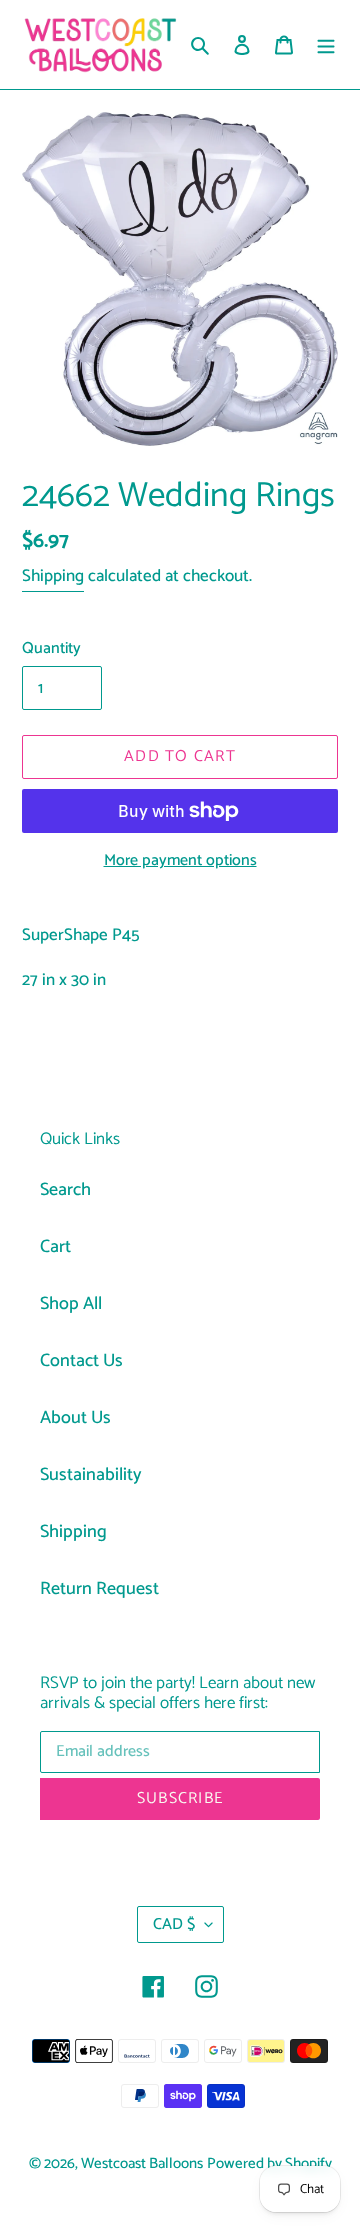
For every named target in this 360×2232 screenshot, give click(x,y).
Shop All (71, 1304)
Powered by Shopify (269, 2164)
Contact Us (81, 1361)
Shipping (53, 576)
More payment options (180, 861)
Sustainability (91, 1475)
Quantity (51, 649)
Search (65, 1190)
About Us (75, 1418)
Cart (55, 1247)
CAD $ (174, 1924)
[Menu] (326, 44)
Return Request (99, 1589)
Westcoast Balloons (142, 2164)
